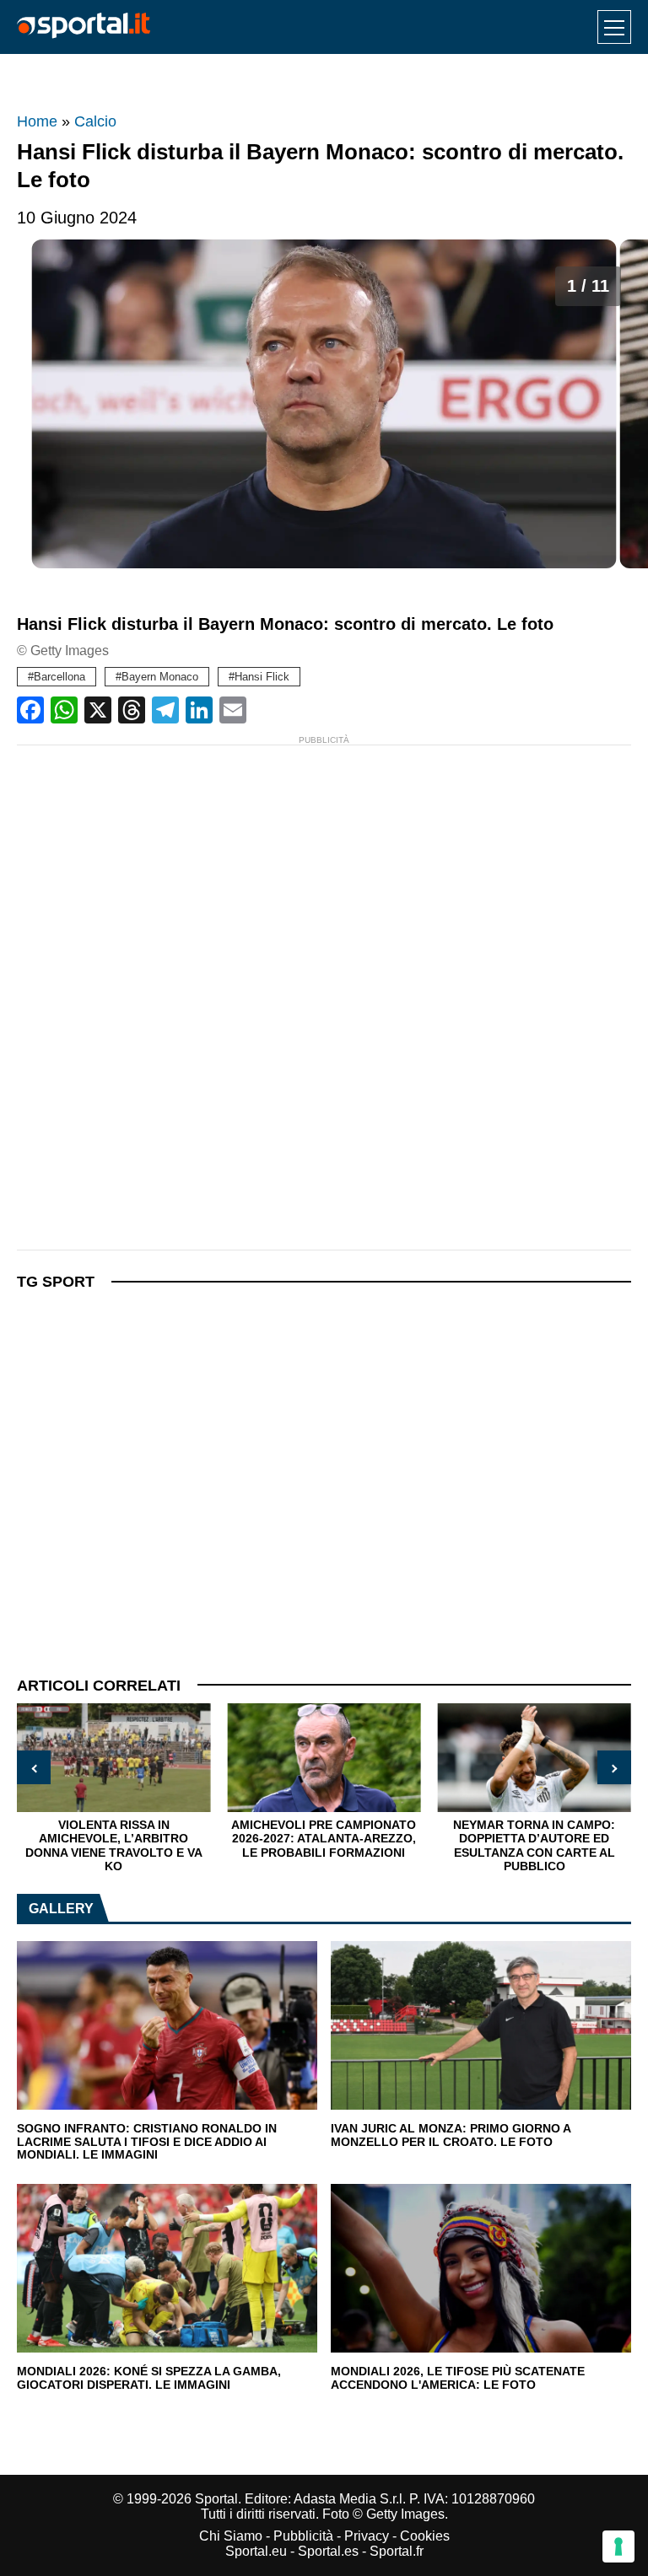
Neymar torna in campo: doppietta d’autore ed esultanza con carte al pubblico (534, 1846)
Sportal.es (328, 2551)
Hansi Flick (262, 677)
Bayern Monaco (160, 677)
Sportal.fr (397, 2551)
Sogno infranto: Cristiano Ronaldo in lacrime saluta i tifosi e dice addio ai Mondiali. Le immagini (147, 2142)
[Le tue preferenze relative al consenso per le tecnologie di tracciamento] (618, 2546)
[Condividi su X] (98, 710)
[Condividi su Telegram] (165, 710)
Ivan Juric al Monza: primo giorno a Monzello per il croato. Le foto (451, 2135)
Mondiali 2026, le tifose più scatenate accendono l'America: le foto (458, 2378)
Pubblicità (303, 2536)
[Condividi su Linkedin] (199, 710)
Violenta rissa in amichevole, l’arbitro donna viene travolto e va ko (114, 1846)
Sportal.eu (256, 2551)
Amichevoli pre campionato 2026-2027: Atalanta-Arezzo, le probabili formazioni (324, 1839)
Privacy (367, 2536)
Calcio (95, 121)
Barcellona (59, 677)
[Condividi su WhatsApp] (64, 710)
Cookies (425, 2536)
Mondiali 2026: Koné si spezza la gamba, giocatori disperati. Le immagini (149, 2378)
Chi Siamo (231, 2536)
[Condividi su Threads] (132, 710)
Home (37, 121)
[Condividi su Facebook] (30, 710)
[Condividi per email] (233, 710)
